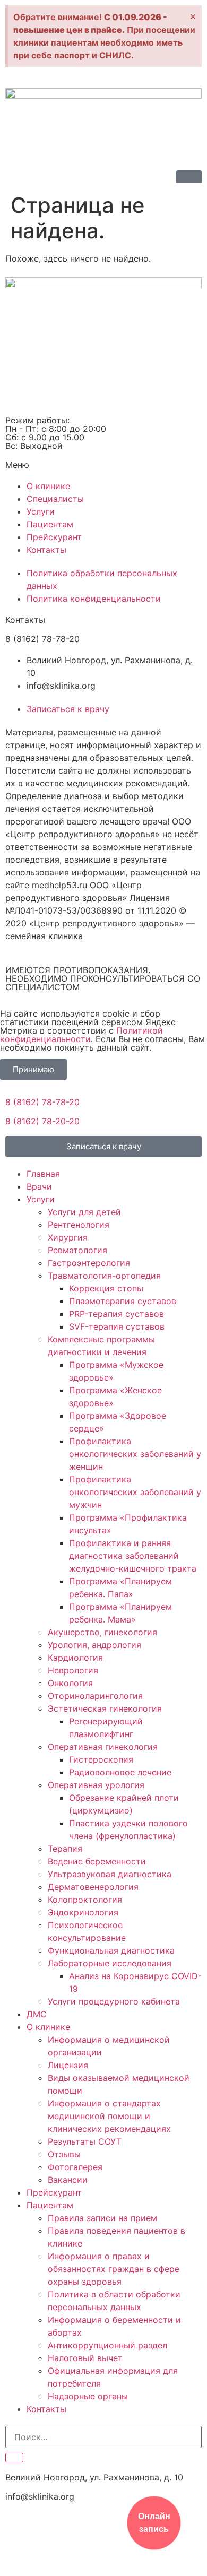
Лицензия (68, 2065)
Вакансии (68, 2180)
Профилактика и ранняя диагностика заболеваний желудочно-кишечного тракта (133, 1556)
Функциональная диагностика (111, 1950)
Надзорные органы (88, 2396)
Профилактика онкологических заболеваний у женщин (135, 1454)
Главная (43, 1174)
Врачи (39, 1186)
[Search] (14, 2458)
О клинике (48, 2027)
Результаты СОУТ (85, 2141)
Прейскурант (54, 2192)
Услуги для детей (84, 1212)
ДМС (37, 2014)
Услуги (41, 1199)
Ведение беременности (97, 1861)
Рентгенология (79, 1225)
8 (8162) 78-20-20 (42, 1121)
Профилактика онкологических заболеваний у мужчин (135, 1492)
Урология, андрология (94, 1645)
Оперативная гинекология (103, 1747)
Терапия (65, 1849)
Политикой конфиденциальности (81, 1035)
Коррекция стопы (106, 1288)
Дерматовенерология (93, 1887)
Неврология (73, 1670)
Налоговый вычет (85, 2358)
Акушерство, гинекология (102, 1632)
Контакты (46, 2409)
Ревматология (77, 1250)
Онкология (70, 1683)
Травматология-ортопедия (104, 1276)
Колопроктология (85, 1900)
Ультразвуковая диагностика (110, 1874)
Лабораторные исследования (110, 1963)
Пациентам (50, 2205)
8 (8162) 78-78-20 (42, 1102)
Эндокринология (83, 1912)
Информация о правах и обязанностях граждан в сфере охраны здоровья (114, 2269)
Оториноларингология (95, 1696)
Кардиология (75, 1658)
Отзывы (64, 2154)
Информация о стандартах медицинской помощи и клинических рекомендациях (109, 2116)
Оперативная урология (96, 1785)
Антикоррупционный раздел (107, 2345)
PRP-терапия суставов (117, 1314)
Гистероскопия (101, 1759)
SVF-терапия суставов (117, 1326)
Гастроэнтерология (89, 1263)
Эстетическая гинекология (105, 1708)
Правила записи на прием (102, 2218)
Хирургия (68, 1237)
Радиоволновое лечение (120, 1772)
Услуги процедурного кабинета (114, 2001)
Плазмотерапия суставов (123, 1301)
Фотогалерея (75, 2167)
